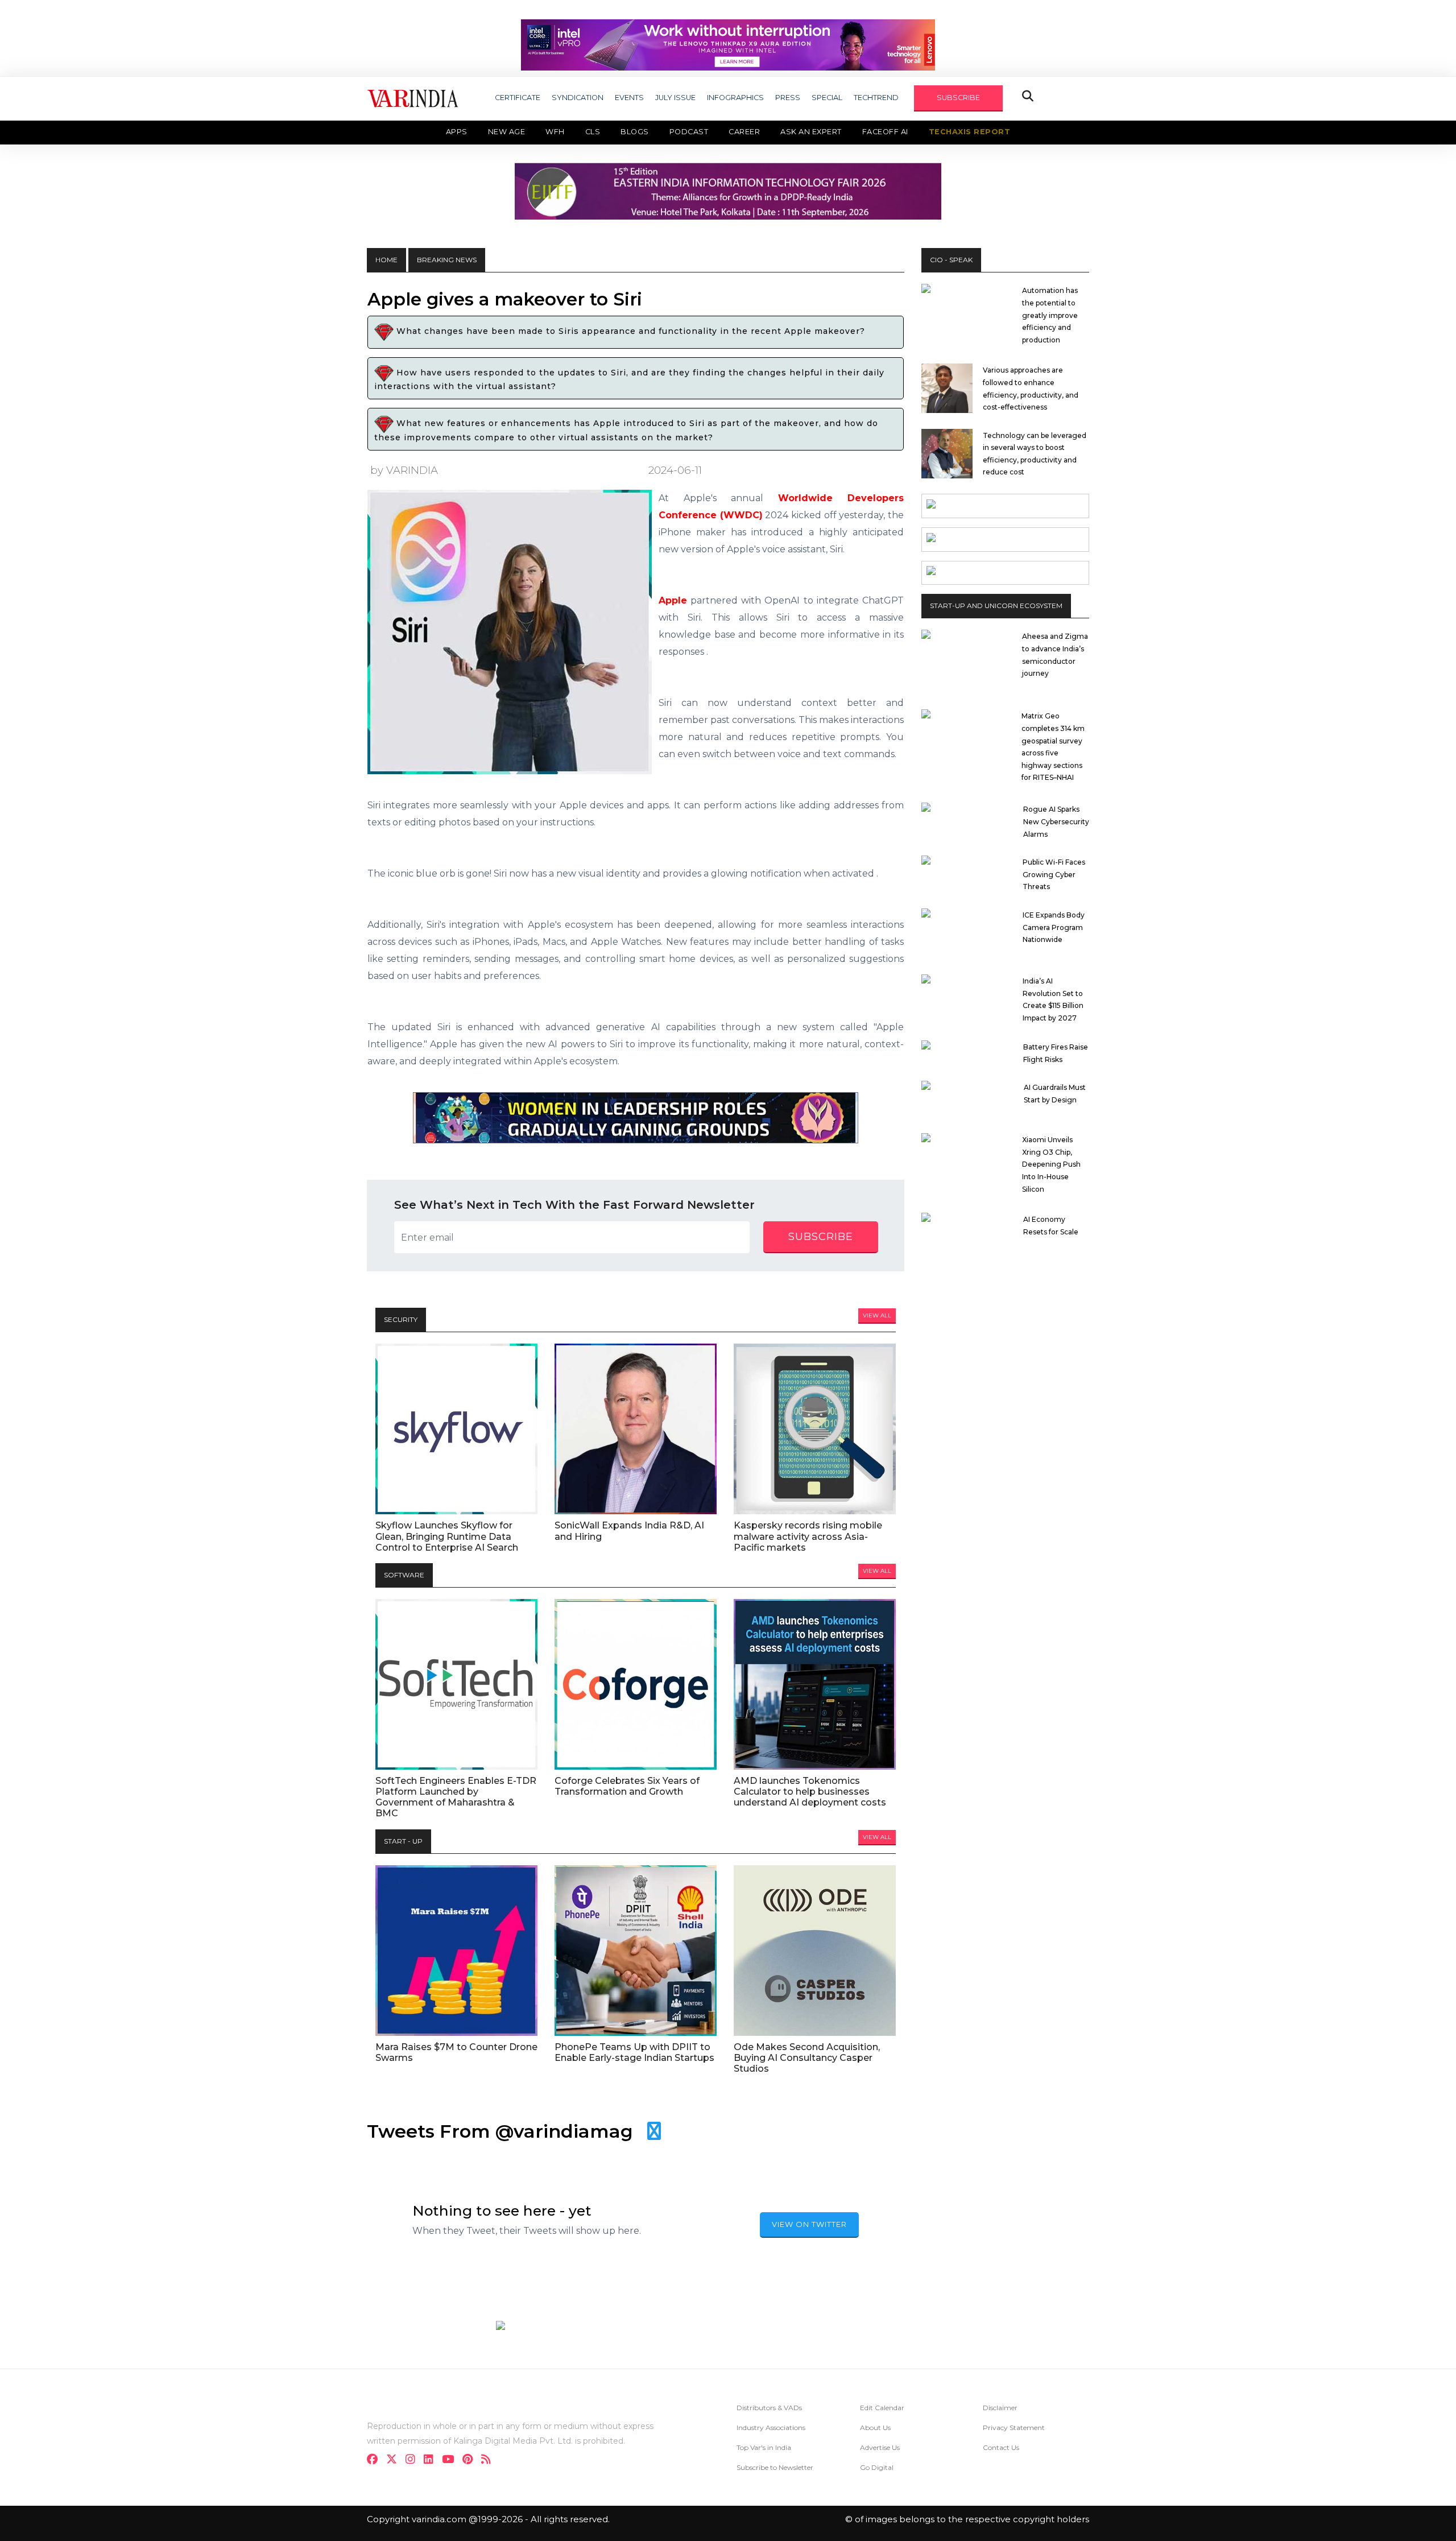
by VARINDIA (404, 470)
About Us (875, 2428)
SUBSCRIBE (958, 98)
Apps (457, 132)
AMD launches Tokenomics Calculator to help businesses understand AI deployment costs (810, 1792)
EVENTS (629, 98)
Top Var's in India (764, 2447)
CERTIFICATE (518, 98)
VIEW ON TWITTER (809, 2224)
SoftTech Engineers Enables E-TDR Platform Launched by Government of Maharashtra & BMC (456, 1797)
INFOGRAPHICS (735, 98)
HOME (386, 260)
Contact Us (1001, 2447)
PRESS (788, 98)
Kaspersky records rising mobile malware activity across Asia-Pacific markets (808, 1536)
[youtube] (451, 2461)
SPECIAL (827, 98)
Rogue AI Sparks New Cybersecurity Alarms (1056, 821)
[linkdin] (432, 2461)
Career (744, 132)
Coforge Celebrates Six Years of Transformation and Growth (627, 1786)
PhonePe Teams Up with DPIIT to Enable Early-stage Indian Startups (634, 2052)
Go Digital (877, 2467)
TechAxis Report (970, 132)
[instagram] (414, 2461)
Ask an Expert (811, 132)
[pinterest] (471, 2461)
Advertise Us (880, 2447)
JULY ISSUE (675, 98)
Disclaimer (1000, 2408)
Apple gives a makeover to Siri (505, 299)
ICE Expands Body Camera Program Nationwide (1054, 927)
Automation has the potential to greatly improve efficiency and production (1050, 315)
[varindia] (489, 2461)
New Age (507, 132)
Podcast (689, 132)
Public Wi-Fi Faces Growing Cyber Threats (1054, 874)
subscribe (821, 1237)
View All (877, 1315)
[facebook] (376, 2461)
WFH (555, 132)
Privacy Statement (1014, 2428)
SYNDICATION (578, 98)
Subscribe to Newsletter (775, 2467)
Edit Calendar (882, 2408)
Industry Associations (771, 2428)
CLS (593, 132)
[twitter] (395, 2461)
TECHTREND (876, 98)
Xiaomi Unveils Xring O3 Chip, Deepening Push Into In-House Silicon (1051, 1164)
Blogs (635, 132)
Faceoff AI (885, 132)
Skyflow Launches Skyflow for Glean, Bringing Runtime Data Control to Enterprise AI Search (447, 1536)
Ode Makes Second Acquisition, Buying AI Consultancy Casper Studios (807, 2058)
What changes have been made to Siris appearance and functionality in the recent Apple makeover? (629, 332)
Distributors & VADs (769, 2408)
